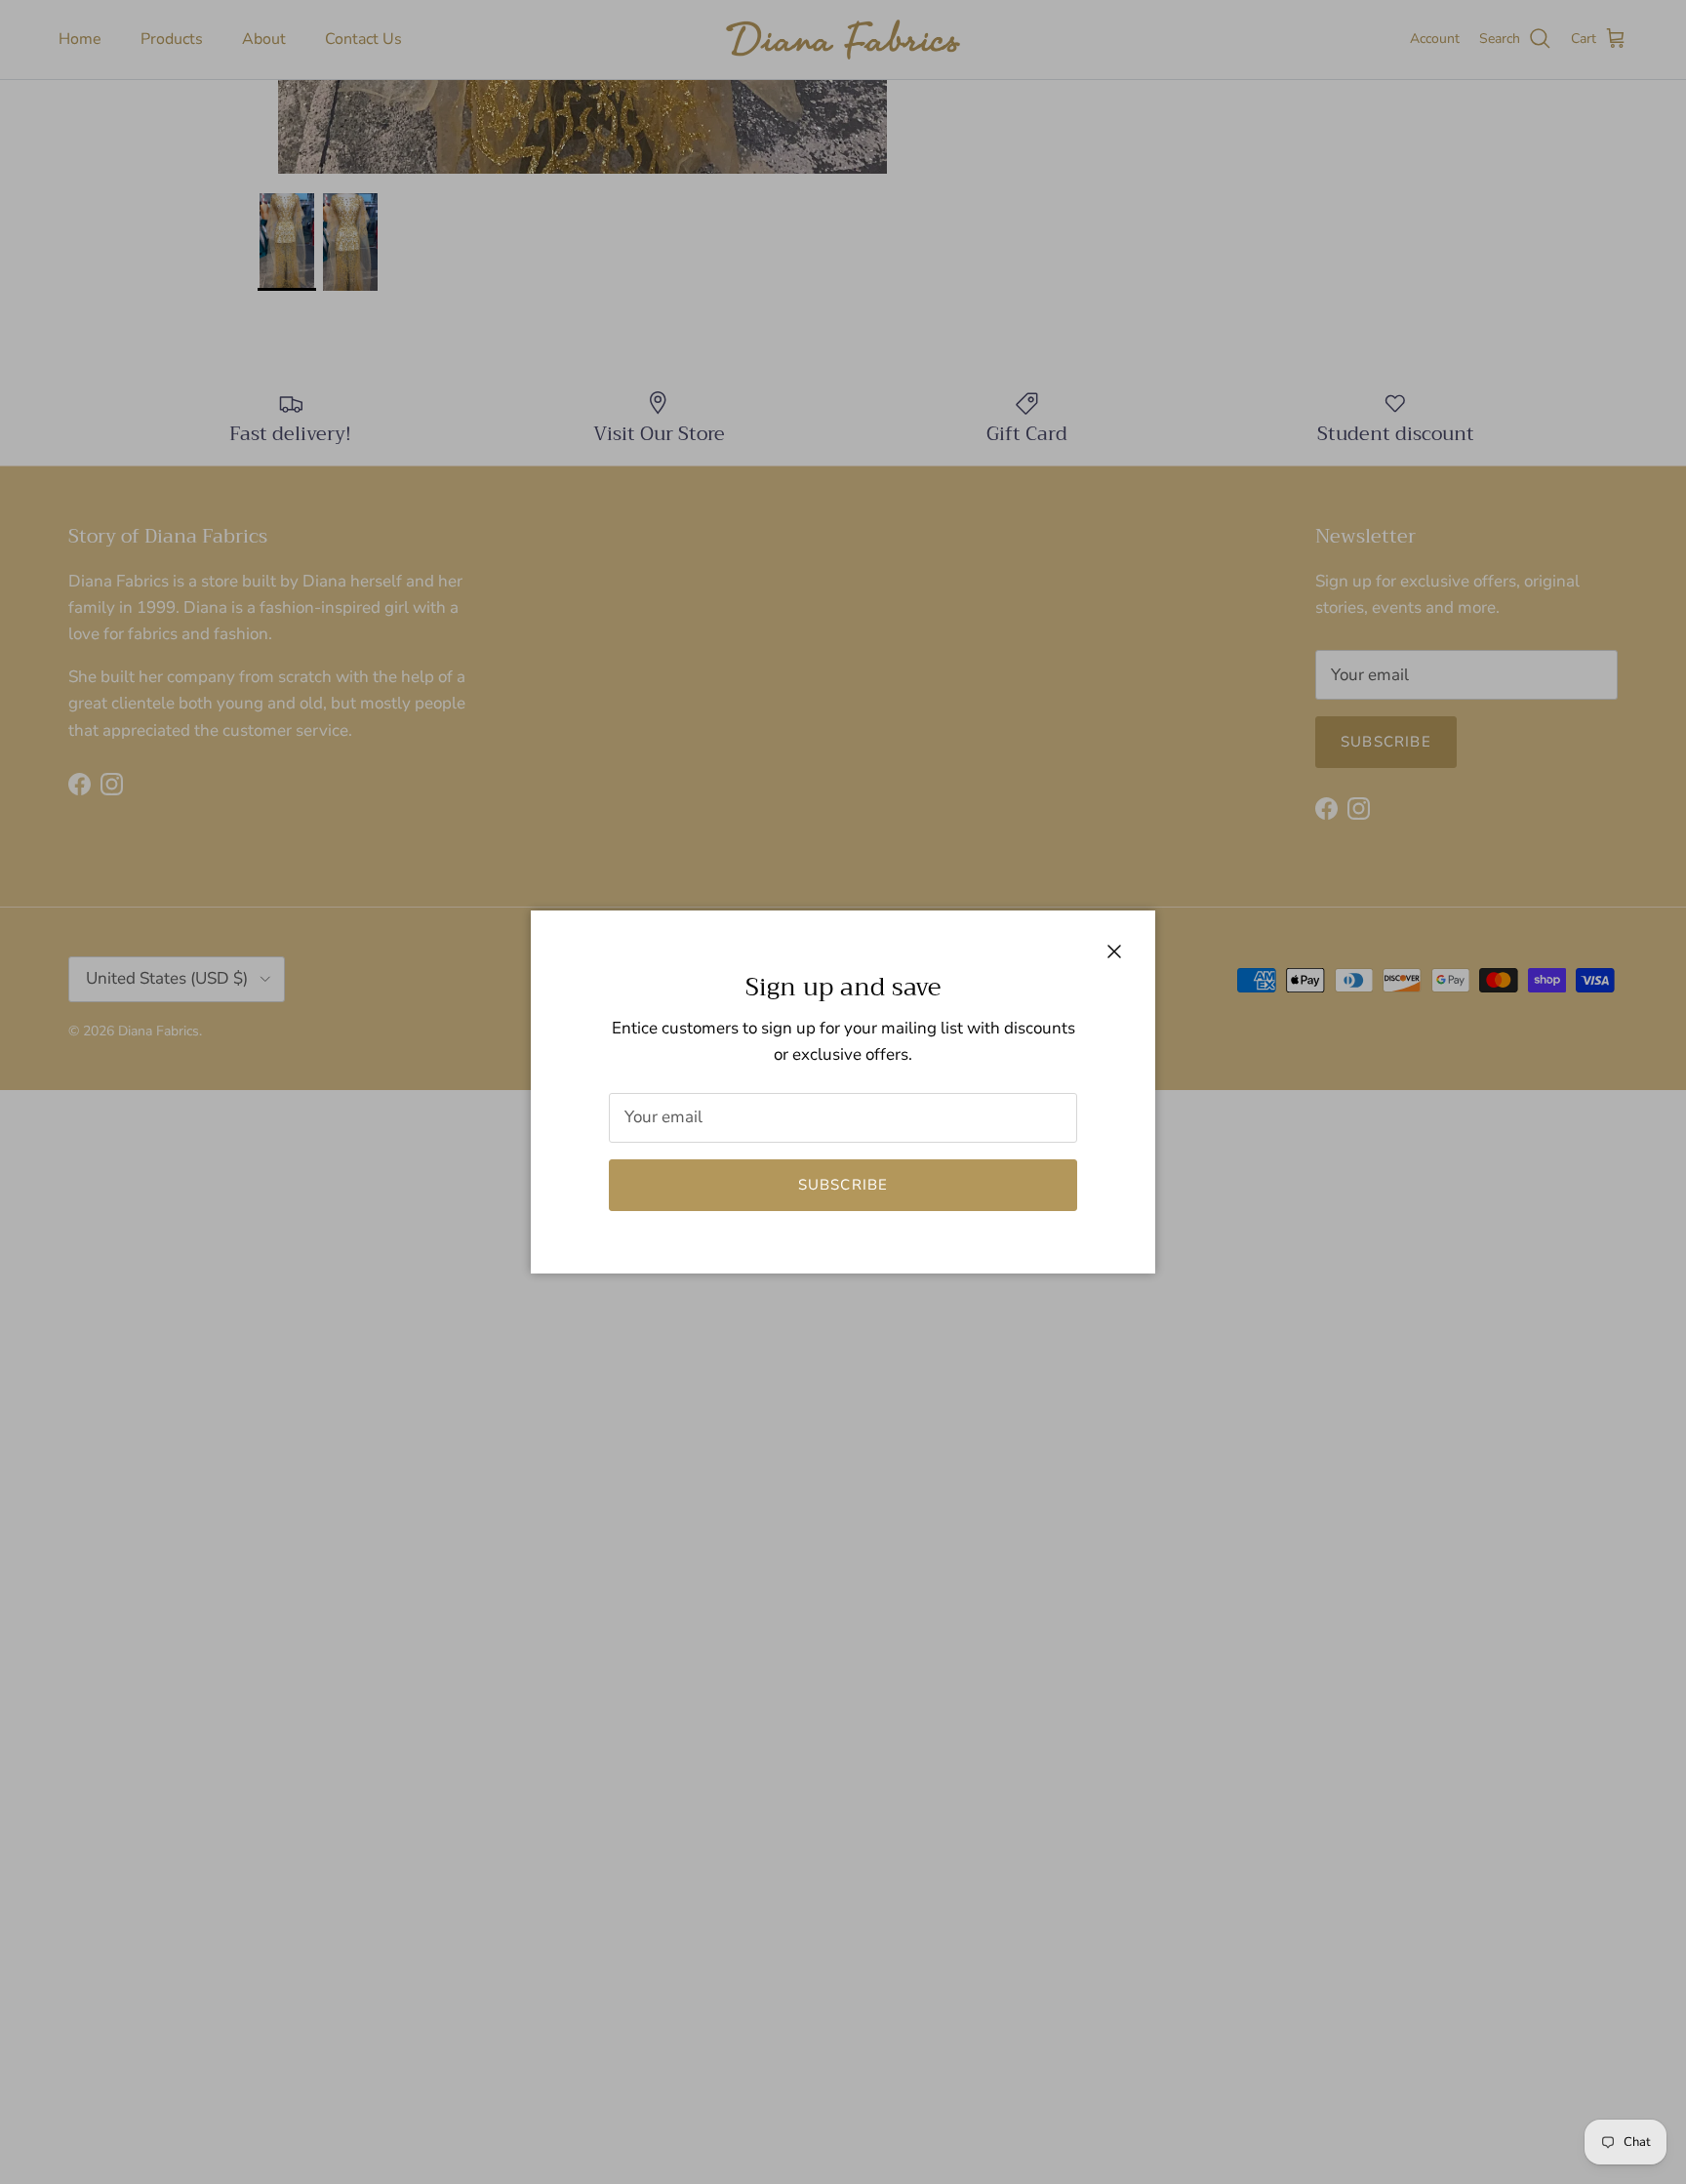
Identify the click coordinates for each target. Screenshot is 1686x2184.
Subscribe (843, 1185)
